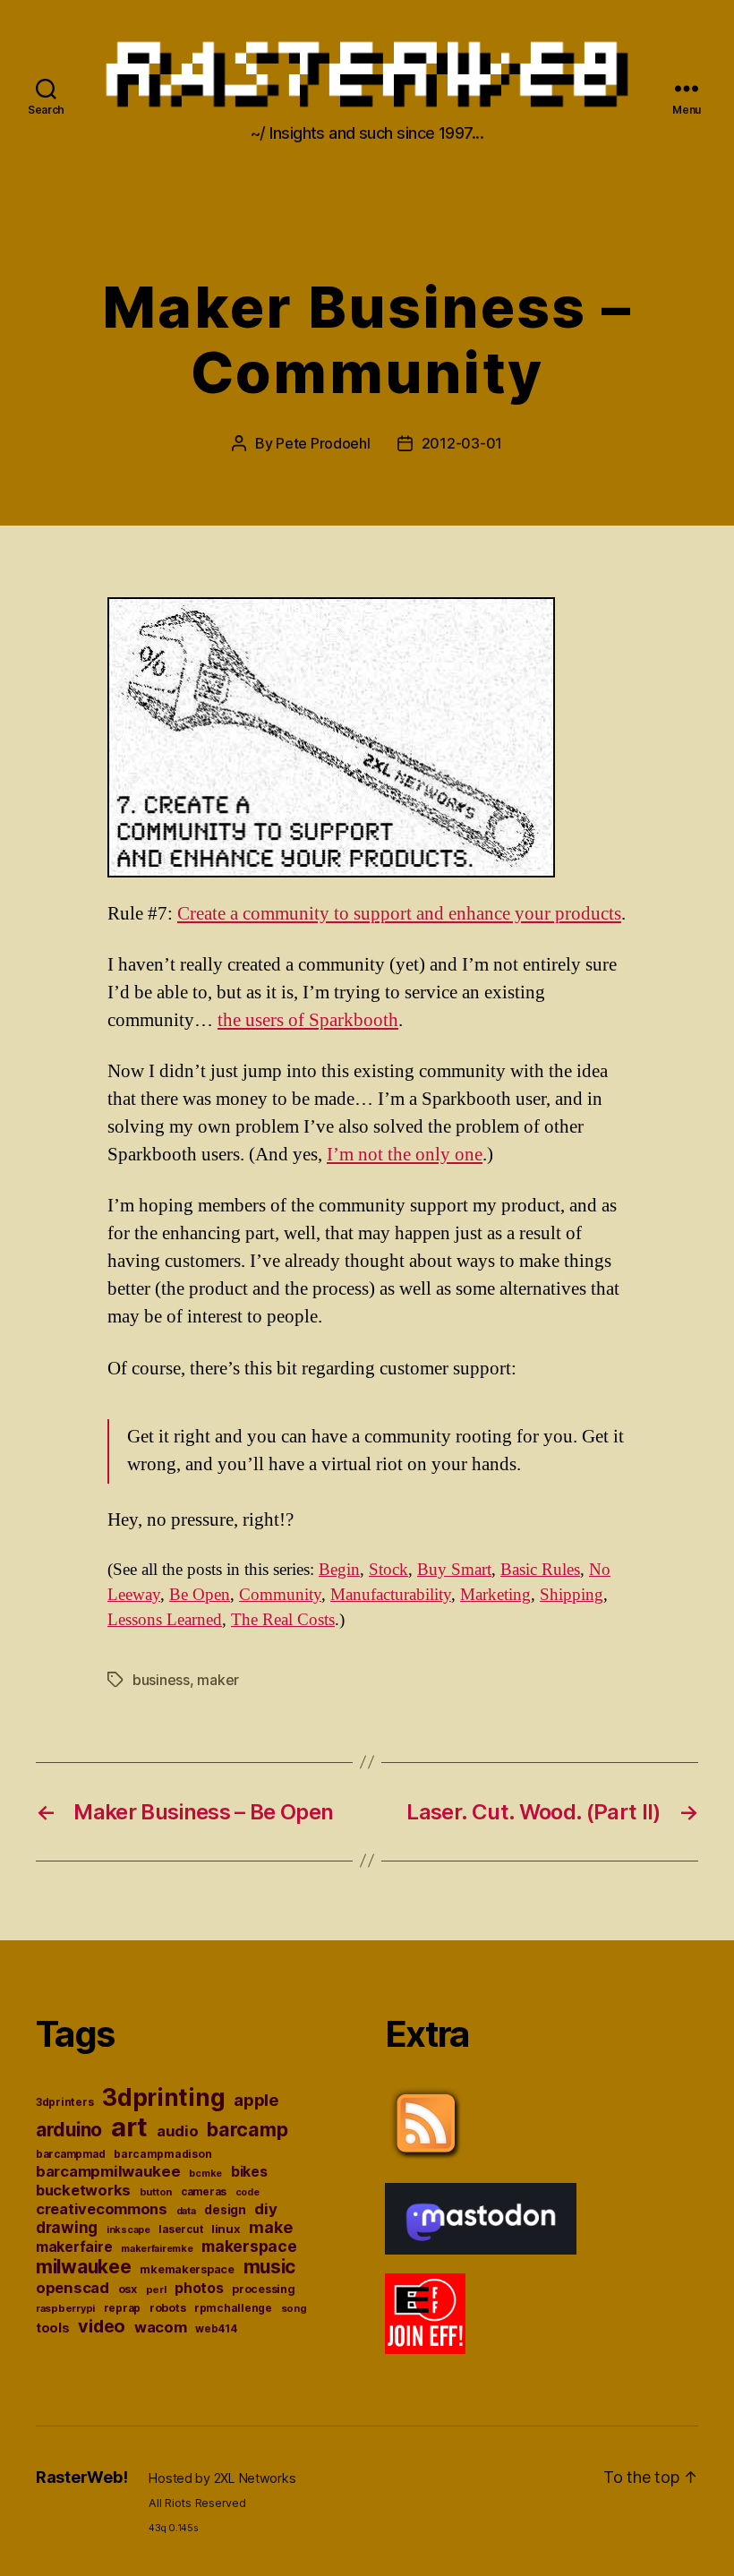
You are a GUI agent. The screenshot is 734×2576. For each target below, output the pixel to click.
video (102, 2326)
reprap (122, 2308)
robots (167, 2308)
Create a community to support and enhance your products (399, 914)
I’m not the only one (405, 1155)
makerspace (249, 2246)
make (270, 2227)
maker (218, 1680)
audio (178, 2131)
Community (280, 1595)
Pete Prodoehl (323, 443)
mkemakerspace (187, 2269)
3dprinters (64, 2102)
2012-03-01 (462, 443)
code (248, 2192)
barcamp (247, 2129)
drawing (67, 2227)
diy (265, 2209)
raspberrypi (65, 2308)
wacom (161, 2327)
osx (128, 2289)
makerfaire (74, 2247)
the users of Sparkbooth (308, 1020)
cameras (204, 2192)
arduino (69, 2130)
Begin (339, 1570)
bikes (249, 2172)
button (156, 2192)
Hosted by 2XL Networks (222, 2478)
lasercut (180, 2229)
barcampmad (70, 2154)
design (225, 2210)
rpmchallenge (233, 2308)
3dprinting (163, 2097)
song (294, 2308)
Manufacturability (391, 1595)
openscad (73, 2288)
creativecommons (102, 2209)
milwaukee (84, 2267)
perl (156, 2289)
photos (199, 2288)
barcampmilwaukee (108, 2171)
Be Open (200, 1595)
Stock (388, 1570)
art (129, 2127)
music (270, 2267)
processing (263, 2289)
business (161, 1680)
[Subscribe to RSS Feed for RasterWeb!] (542, 2124)
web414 (216, 2329)
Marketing (495, 1595)
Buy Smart (454, 1570)
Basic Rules (540, 1570)
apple (256, 2100)
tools (53, 2328)
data (186, 2211)
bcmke (205, 2174)
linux (226, 2229)
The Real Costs (283, 1620)
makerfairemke (157, 2248)
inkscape (128, 2230)
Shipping (572, 1595)
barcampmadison (162, 2154)
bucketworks (83, 2190)
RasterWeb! (81, 2477)
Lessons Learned (165, 1620)
